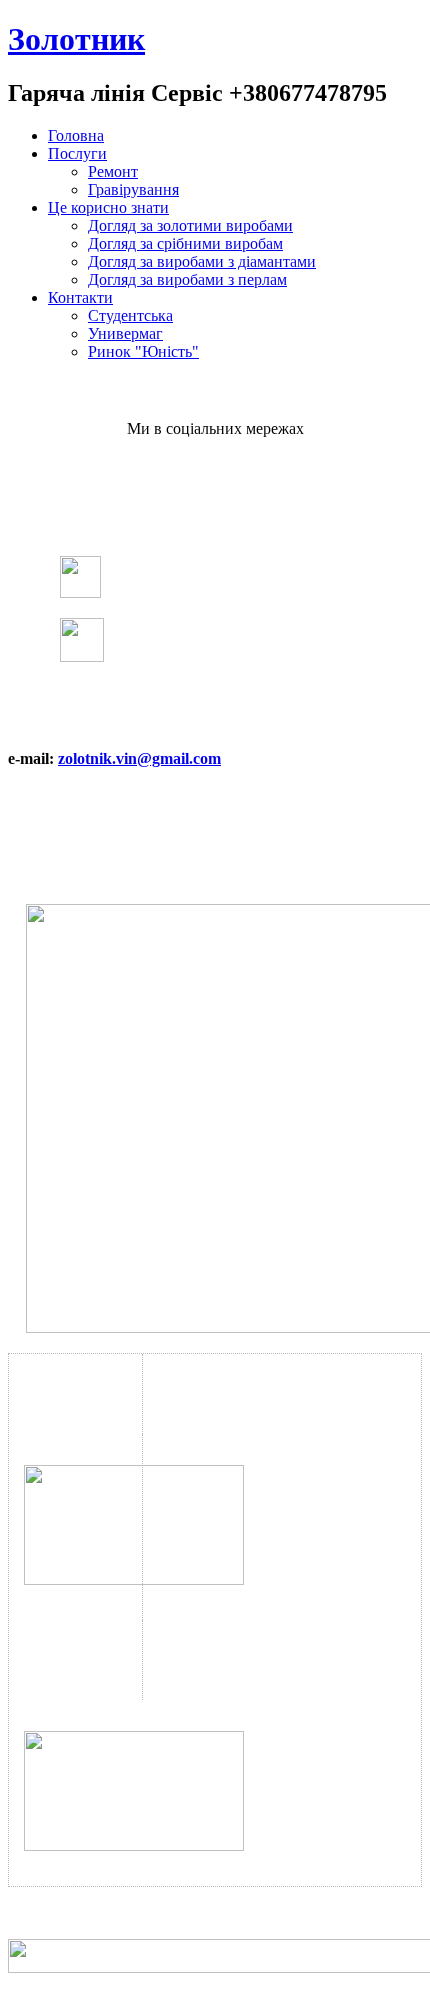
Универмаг (125, 333)
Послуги (77, 153)
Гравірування (133, 189)
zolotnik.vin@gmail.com (139, 758)
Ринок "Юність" (143, 351)
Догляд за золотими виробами (190, 225)
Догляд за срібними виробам (185, 243)
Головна (76, 135)
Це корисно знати (108, 207)
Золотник (76, 39)
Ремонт (113, 171)
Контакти (80, 297)
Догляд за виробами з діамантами (202, 261)
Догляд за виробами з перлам (187, 279)
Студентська (130, 315)
